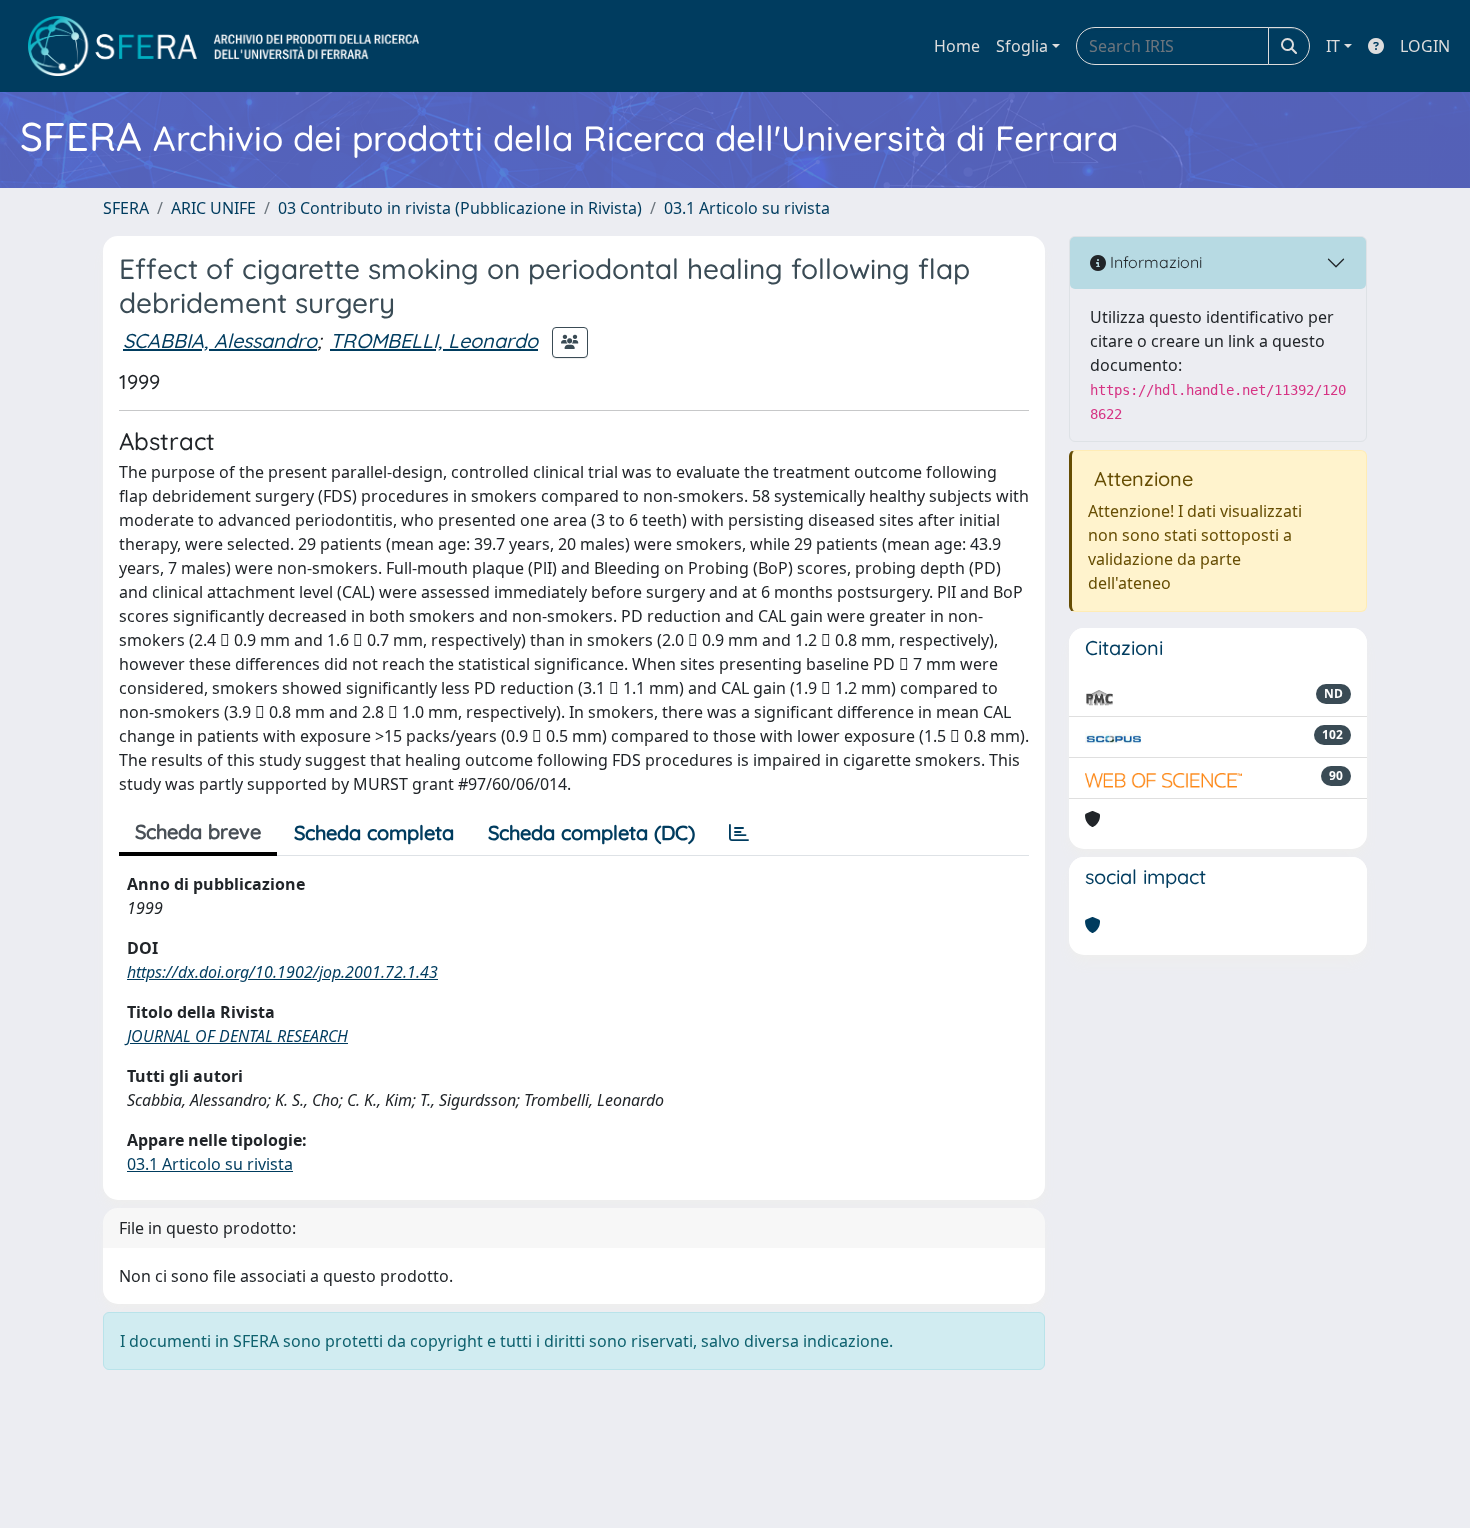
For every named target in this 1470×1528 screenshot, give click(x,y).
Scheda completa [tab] (374, 832)
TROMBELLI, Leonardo (434, 340)
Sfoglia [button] (1022, 46)
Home (957, 46)
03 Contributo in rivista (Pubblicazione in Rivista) (460, 208)
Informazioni (1154, 262)
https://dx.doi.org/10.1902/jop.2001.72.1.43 (282, 972)
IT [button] (1333, 46)
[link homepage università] (223, 46)
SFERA (126, 208)
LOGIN (1425, 46)
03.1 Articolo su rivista (747, 208)
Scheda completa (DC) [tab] (591, 832)
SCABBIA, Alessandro (220, 340)
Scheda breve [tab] (198, 831)
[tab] (739, 833)
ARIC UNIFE (213, 208)
